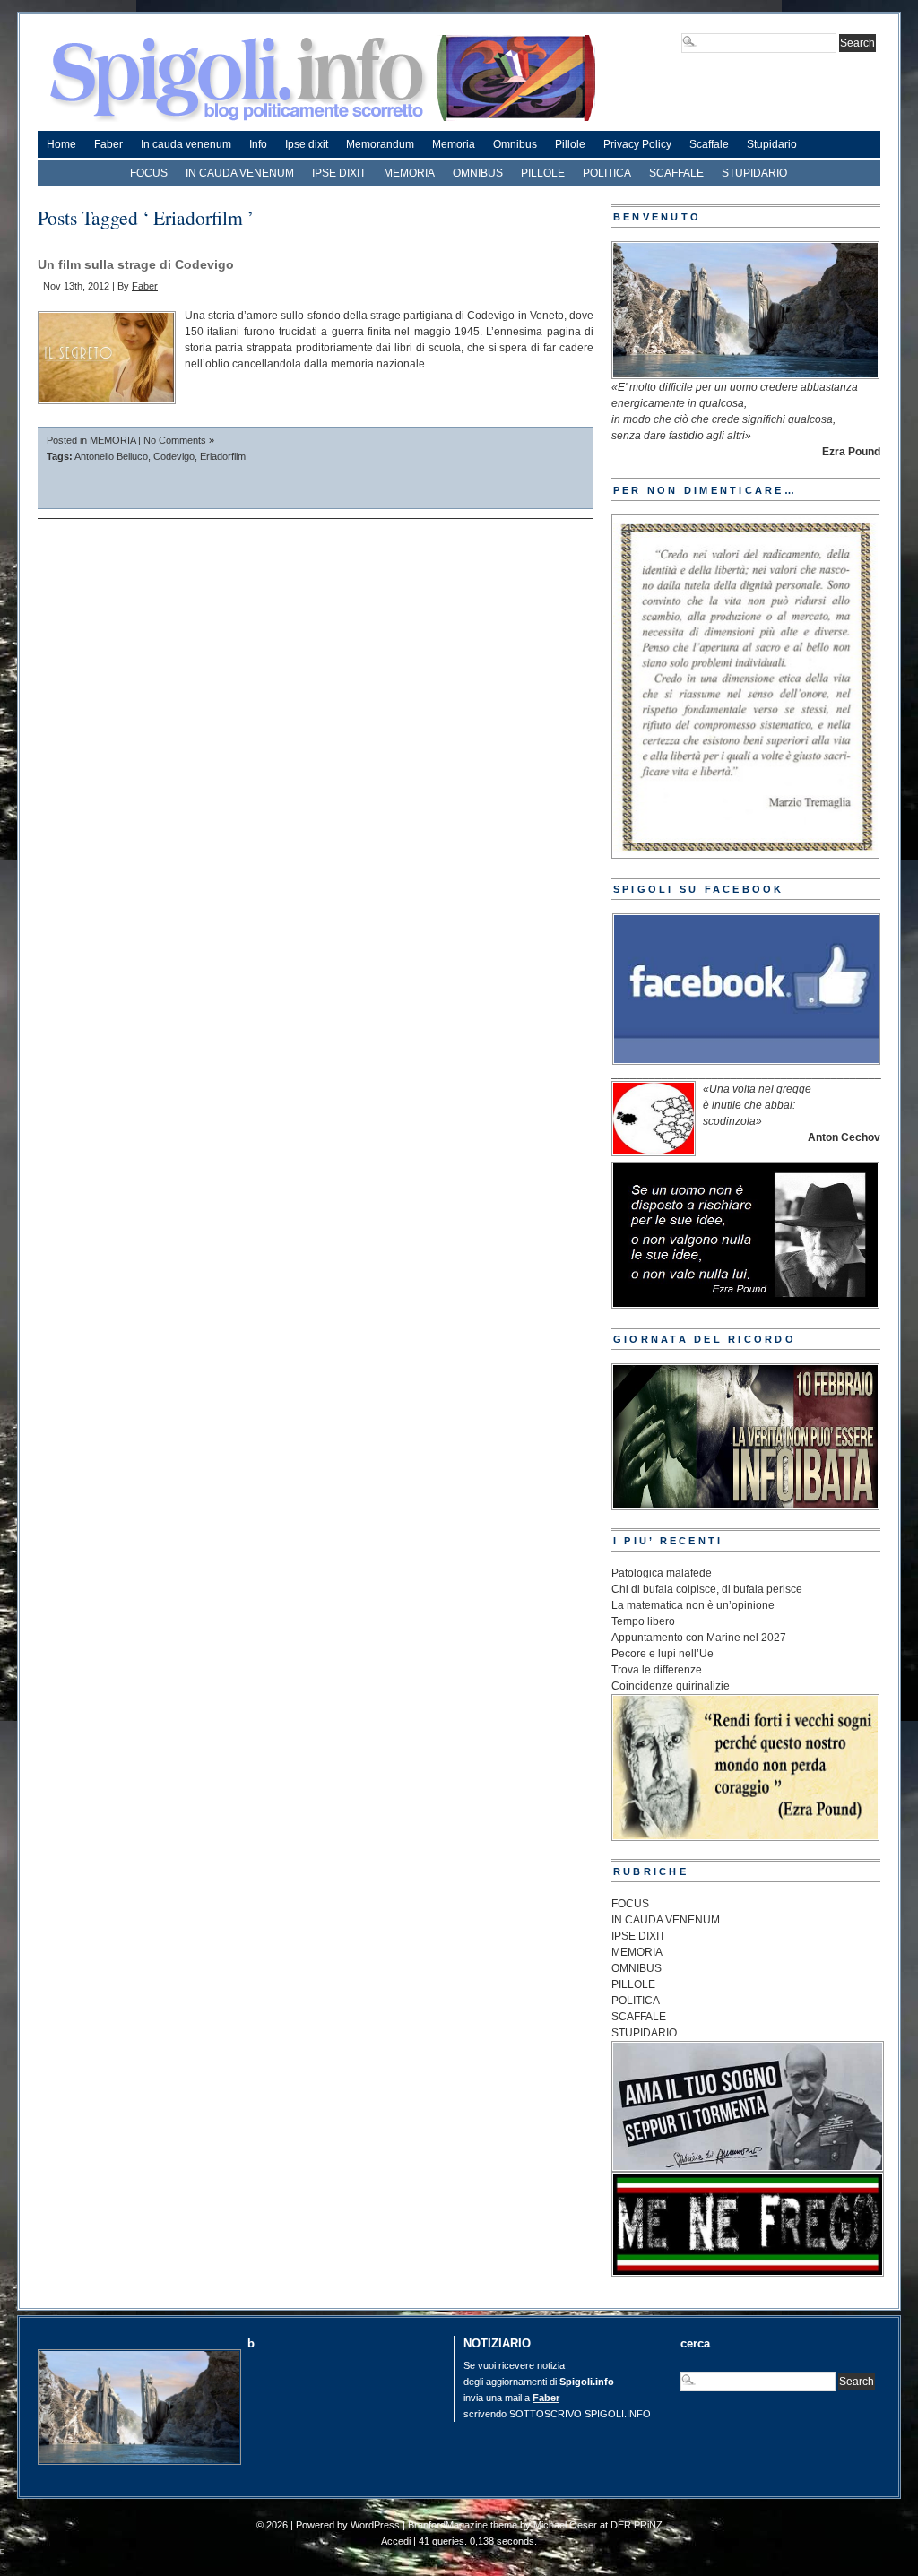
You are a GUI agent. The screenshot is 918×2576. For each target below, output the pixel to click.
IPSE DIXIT (339, 173)
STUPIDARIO (754, 173)
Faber (108, 144)
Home (61, 144)
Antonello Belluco (111, 456)
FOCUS (149, 173)
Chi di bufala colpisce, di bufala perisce (707, 1589)
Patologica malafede (662, 1573)
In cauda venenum (186, 144)
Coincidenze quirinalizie (671, 1686)
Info (258, 144)
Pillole (570, 144)
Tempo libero (643, 1621)
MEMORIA (409, 173)
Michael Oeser (565, 2525)
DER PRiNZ (637, 2525)
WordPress (375, 2525)
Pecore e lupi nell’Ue (663, 1654)
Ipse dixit (307, 144)
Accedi (396, 2541)
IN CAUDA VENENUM (240, 173)
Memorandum (380, 144)
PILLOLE (543, 173)
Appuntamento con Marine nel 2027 (699, 1638)
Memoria (454, 144)
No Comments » (179, 440)
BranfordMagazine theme (463, 2525)
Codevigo (174, 456)
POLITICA (607, 173)
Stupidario (772, 144)
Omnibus (515, 144)
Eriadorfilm (223, 456)
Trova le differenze (657, 1670)
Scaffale (709, 144)
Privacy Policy (637, 144)
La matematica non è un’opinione (693, 1605)
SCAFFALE (676, 173)
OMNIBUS (478, 173)
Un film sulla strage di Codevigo (136, 264)
